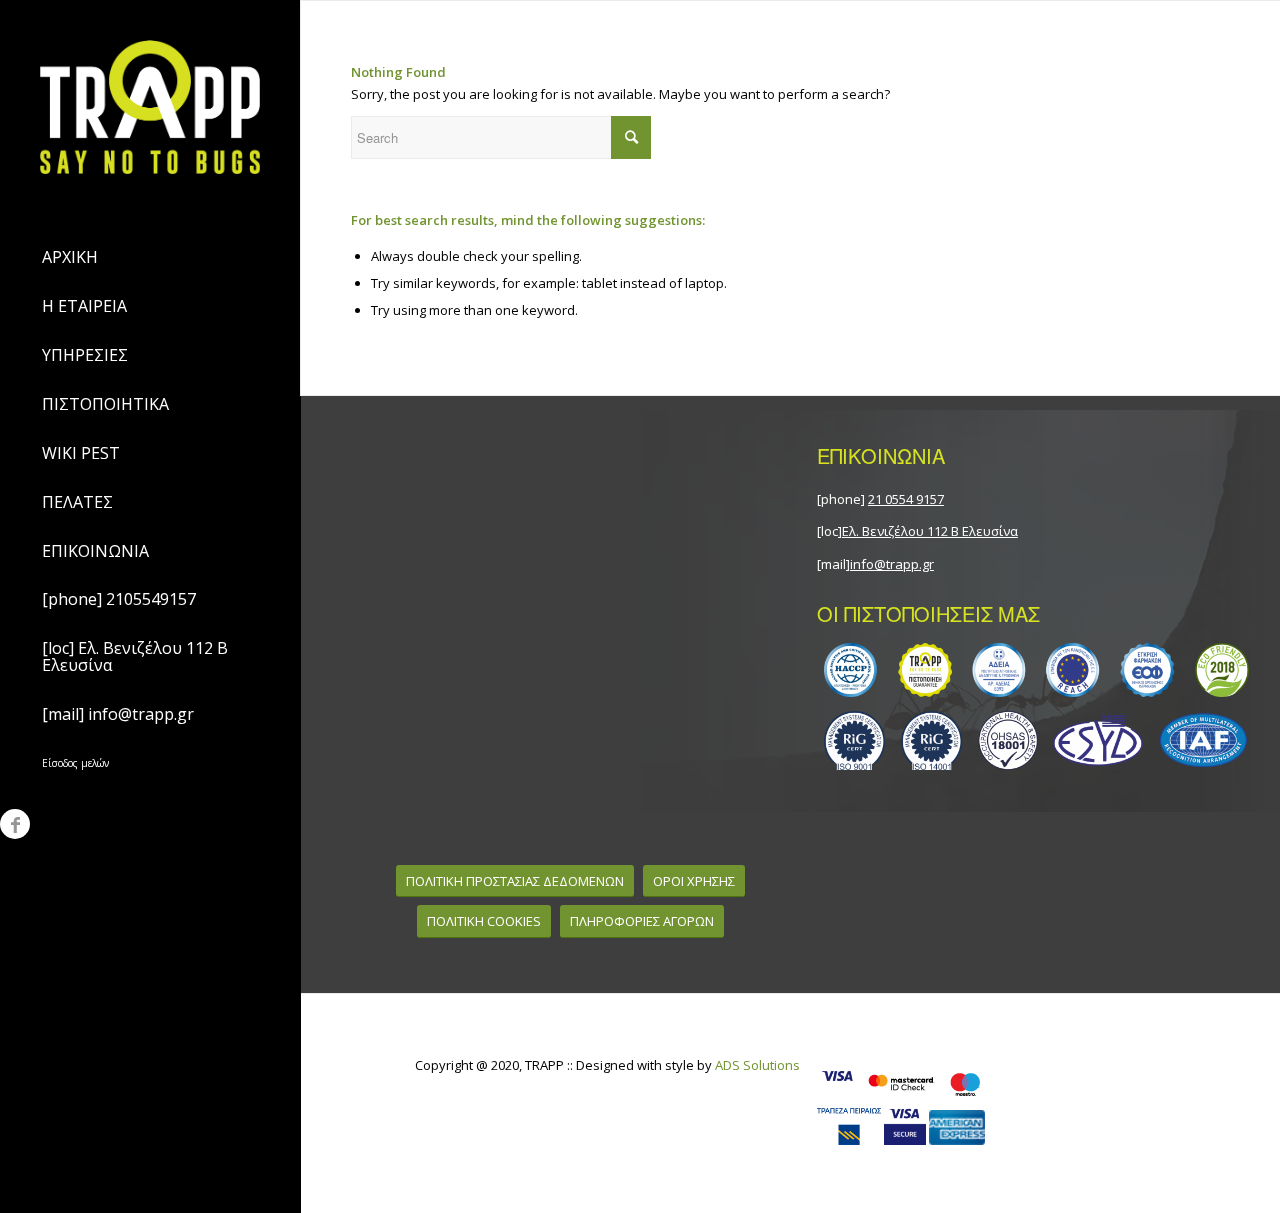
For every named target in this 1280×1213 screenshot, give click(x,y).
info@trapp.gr (892, 564)
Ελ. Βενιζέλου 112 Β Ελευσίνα (930, 531)
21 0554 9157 (906, 499)
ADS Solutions (757, 1065)
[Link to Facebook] (15, 824)
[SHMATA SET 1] (1037, 670)
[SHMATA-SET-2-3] (1037, 740)
